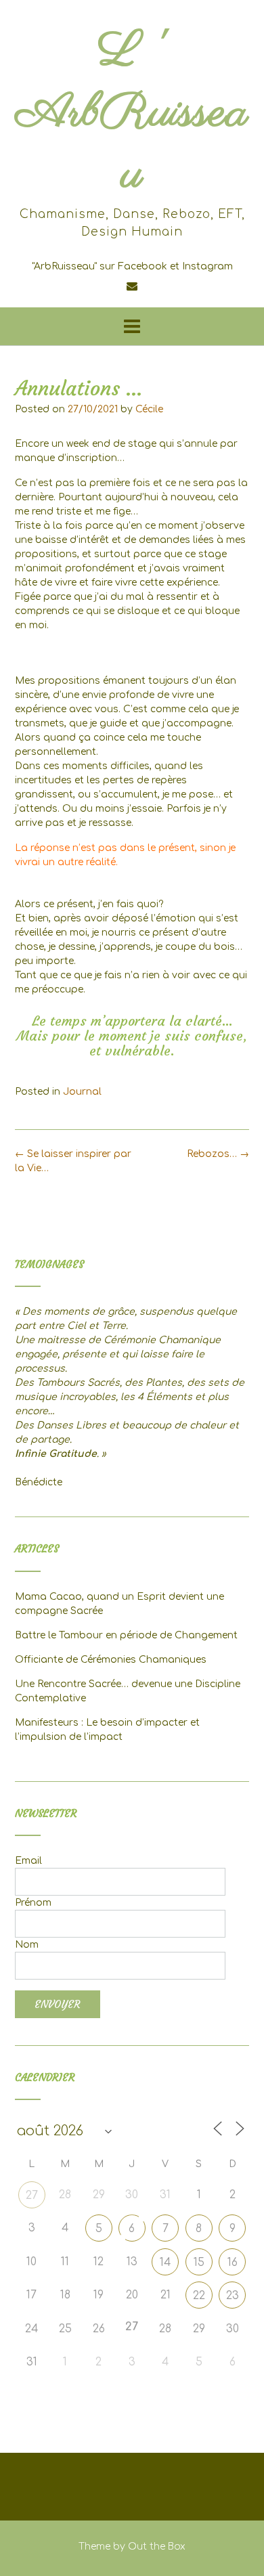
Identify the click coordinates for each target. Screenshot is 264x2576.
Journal (82, 1092)
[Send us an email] (132, 286)
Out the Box (157, 2547)
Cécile (149, 409)
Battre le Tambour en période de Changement (126, 1635)
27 (32, 2196)
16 (233, 2263)
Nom (27, 1945)
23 (233, 2296)
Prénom (33, 1903)
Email (28, 1861)
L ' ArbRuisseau (132, 113)
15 (199, 2263)
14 (166, 2263)
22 (199, 2296)
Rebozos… (218, 1154)
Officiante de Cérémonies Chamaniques (111, 1660)
